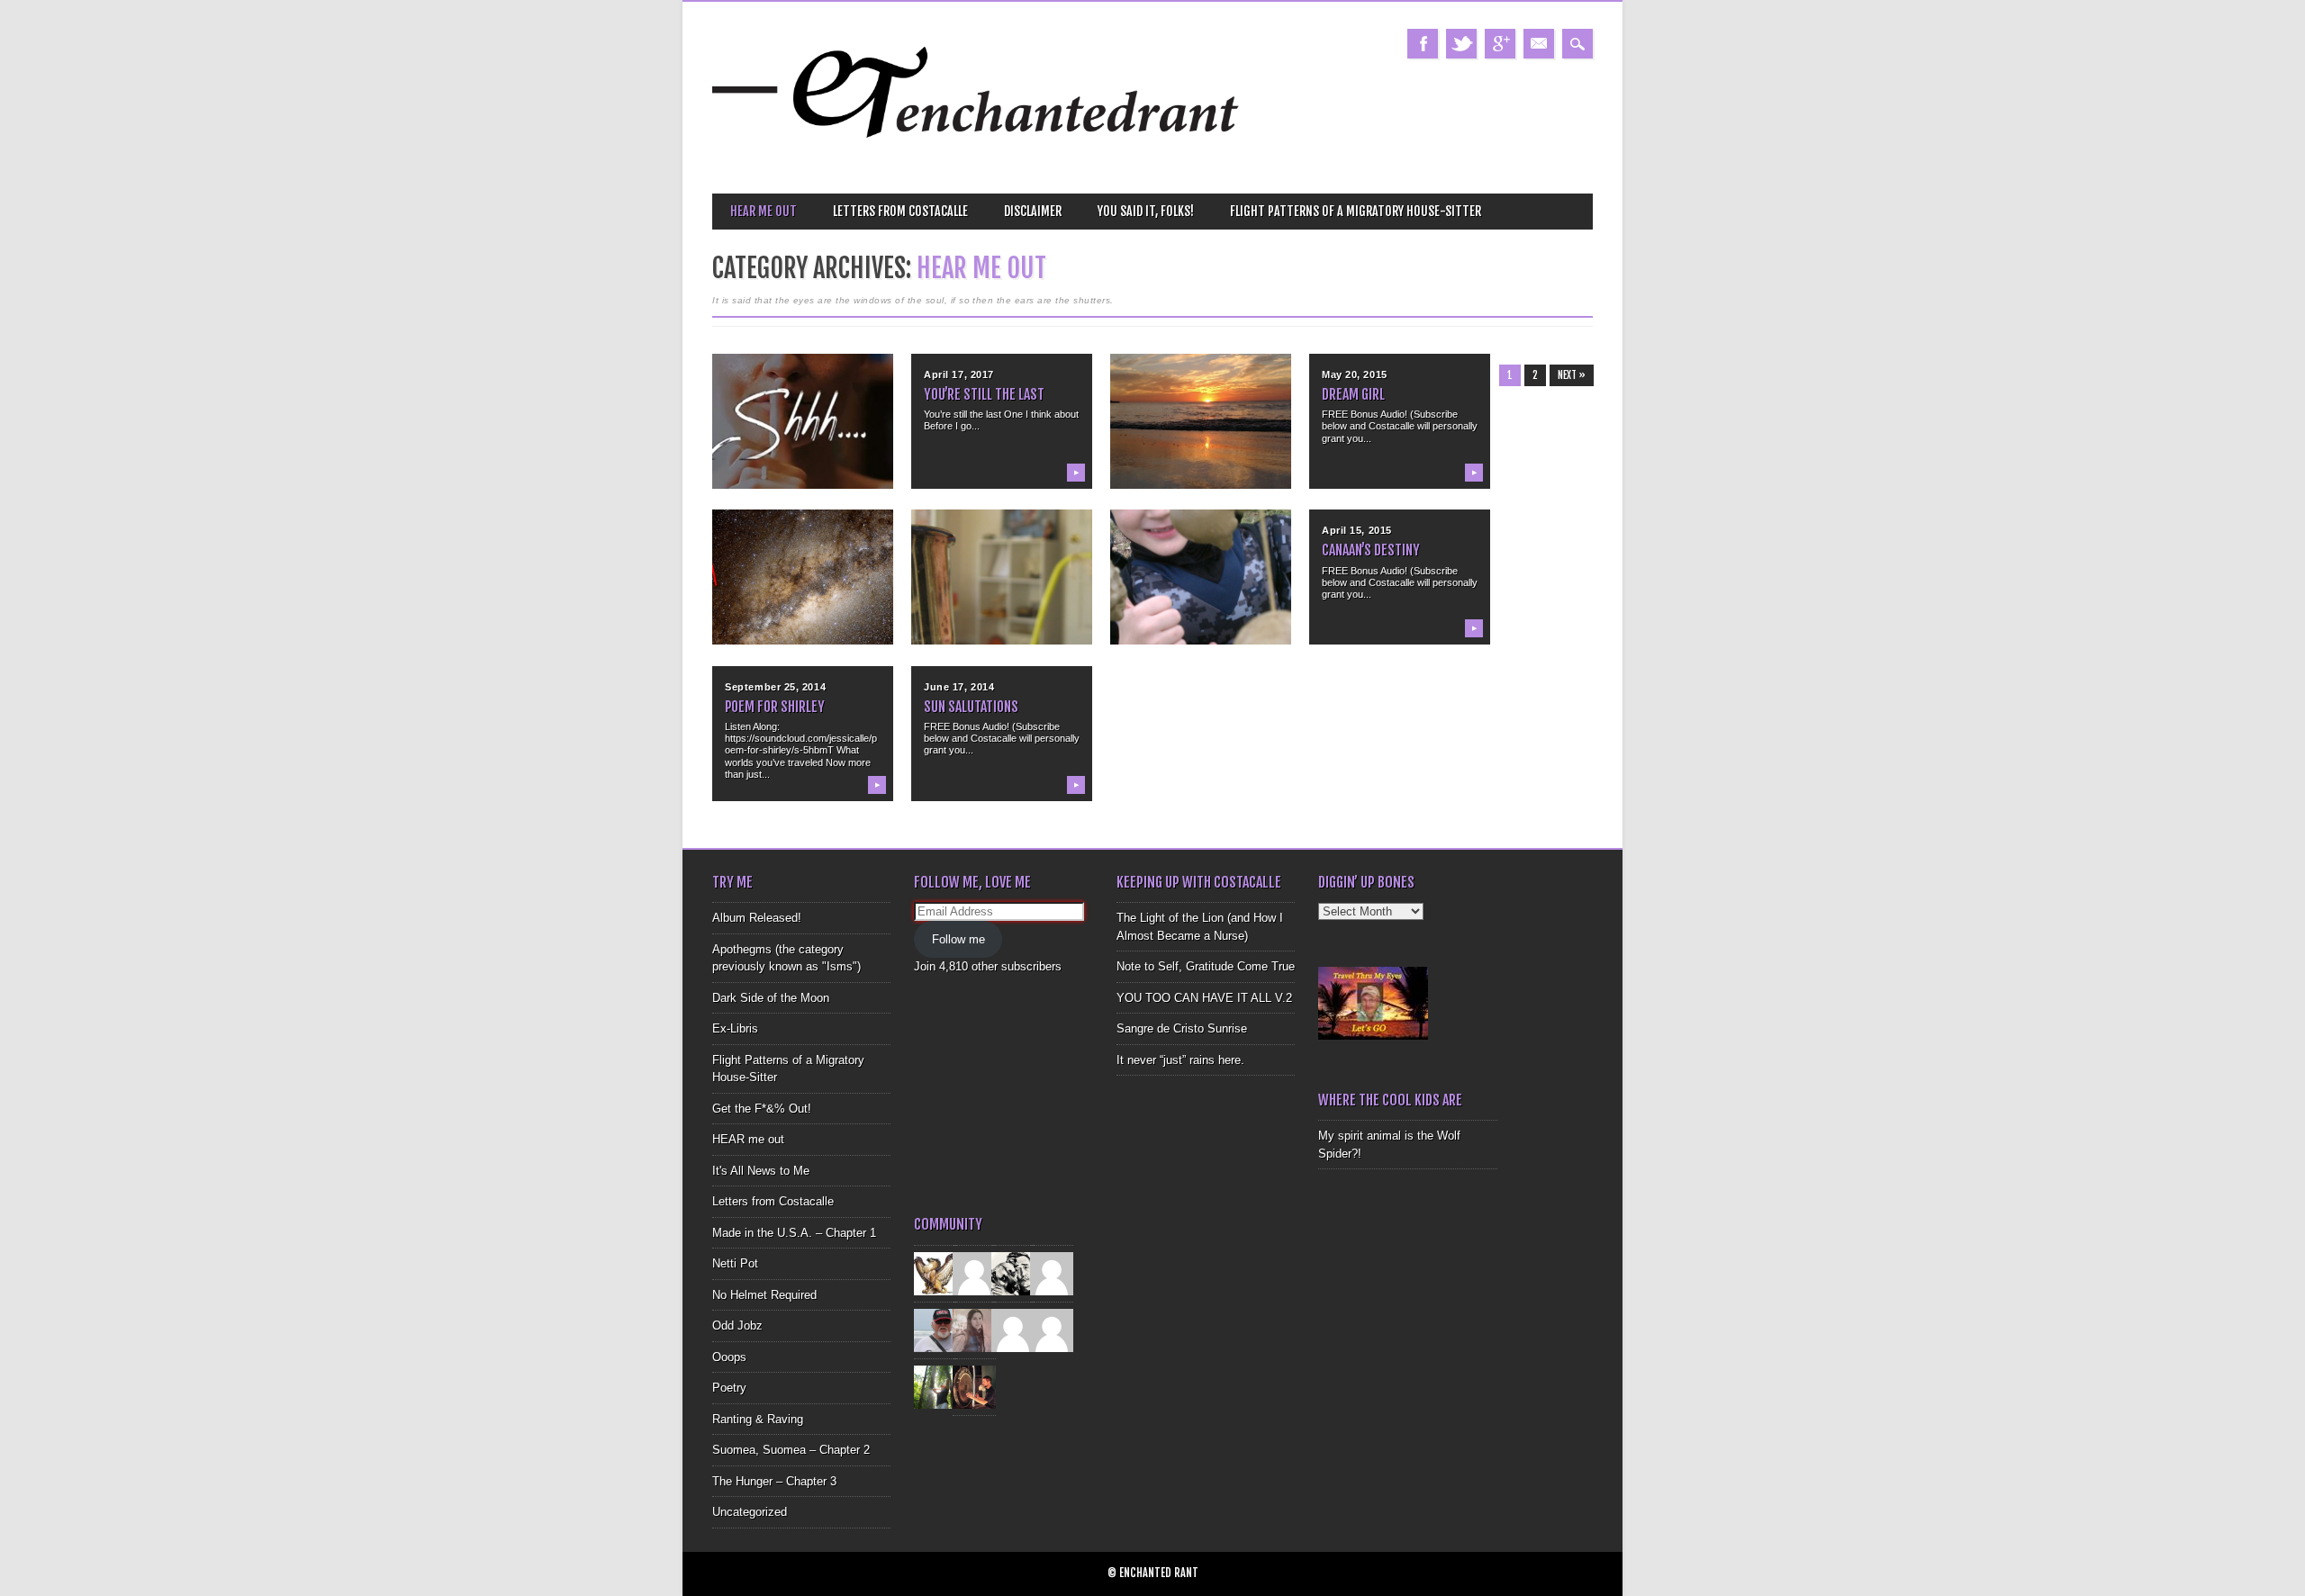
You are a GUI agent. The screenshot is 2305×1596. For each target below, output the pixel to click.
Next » (1572, 375)
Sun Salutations (971, 707)
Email (1539, 44)
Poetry (729, 1388)
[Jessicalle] (936, 1386)
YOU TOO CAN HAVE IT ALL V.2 (1204, 998)
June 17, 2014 (959, 687)
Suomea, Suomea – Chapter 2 (791, 1450)
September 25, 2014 (775, 687)
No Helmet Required (764, 1295)
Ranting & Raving (758, 1419)
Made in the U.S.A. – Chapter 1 (794, 1233)
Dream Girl (1353, 394)
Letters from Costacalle (900, 211)
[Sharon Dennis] (1052, 1272)
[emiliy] (1052, 1329)
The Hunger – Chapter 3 (774, 1481)
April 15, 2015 (1357, 530)
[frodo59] (936, 1272)
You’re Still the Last (984, 394)
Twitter (1461, 44)
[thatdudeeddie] (1013, 1329)
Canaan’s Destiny (1371, 550)
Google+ (1500, 44)
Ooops (729, 1357)
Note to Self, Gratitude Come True (1206, 966)
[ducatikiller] (1013, 1272)
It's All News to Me (761, 1171)
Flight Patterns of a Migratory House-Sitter (1356, 211)
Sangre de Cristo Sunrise (1182, 1028)
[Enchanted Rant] (976, 162)
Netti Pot (735, 1263)
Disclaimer (1033, 211)
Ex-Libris (735, 1028)
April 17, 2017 (959, 374)
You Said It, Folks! (1146, 211)
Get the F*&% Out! (762, 1109)
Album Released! (757, 918)
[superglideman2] (936, 1329)
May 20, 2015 (1355, 374)
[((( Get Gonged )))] (974, 1386)
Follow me (958, 939)
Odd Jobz (737, 1325)
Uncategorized (750, 1512)
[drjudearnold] (974, 1329)
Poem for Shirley (775, 707)
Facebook (1423, 44)
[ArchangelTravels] (974, 1272)
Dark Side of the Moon (771, 998)
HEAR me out (764, 211)
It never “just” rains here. (1180, 1060)
